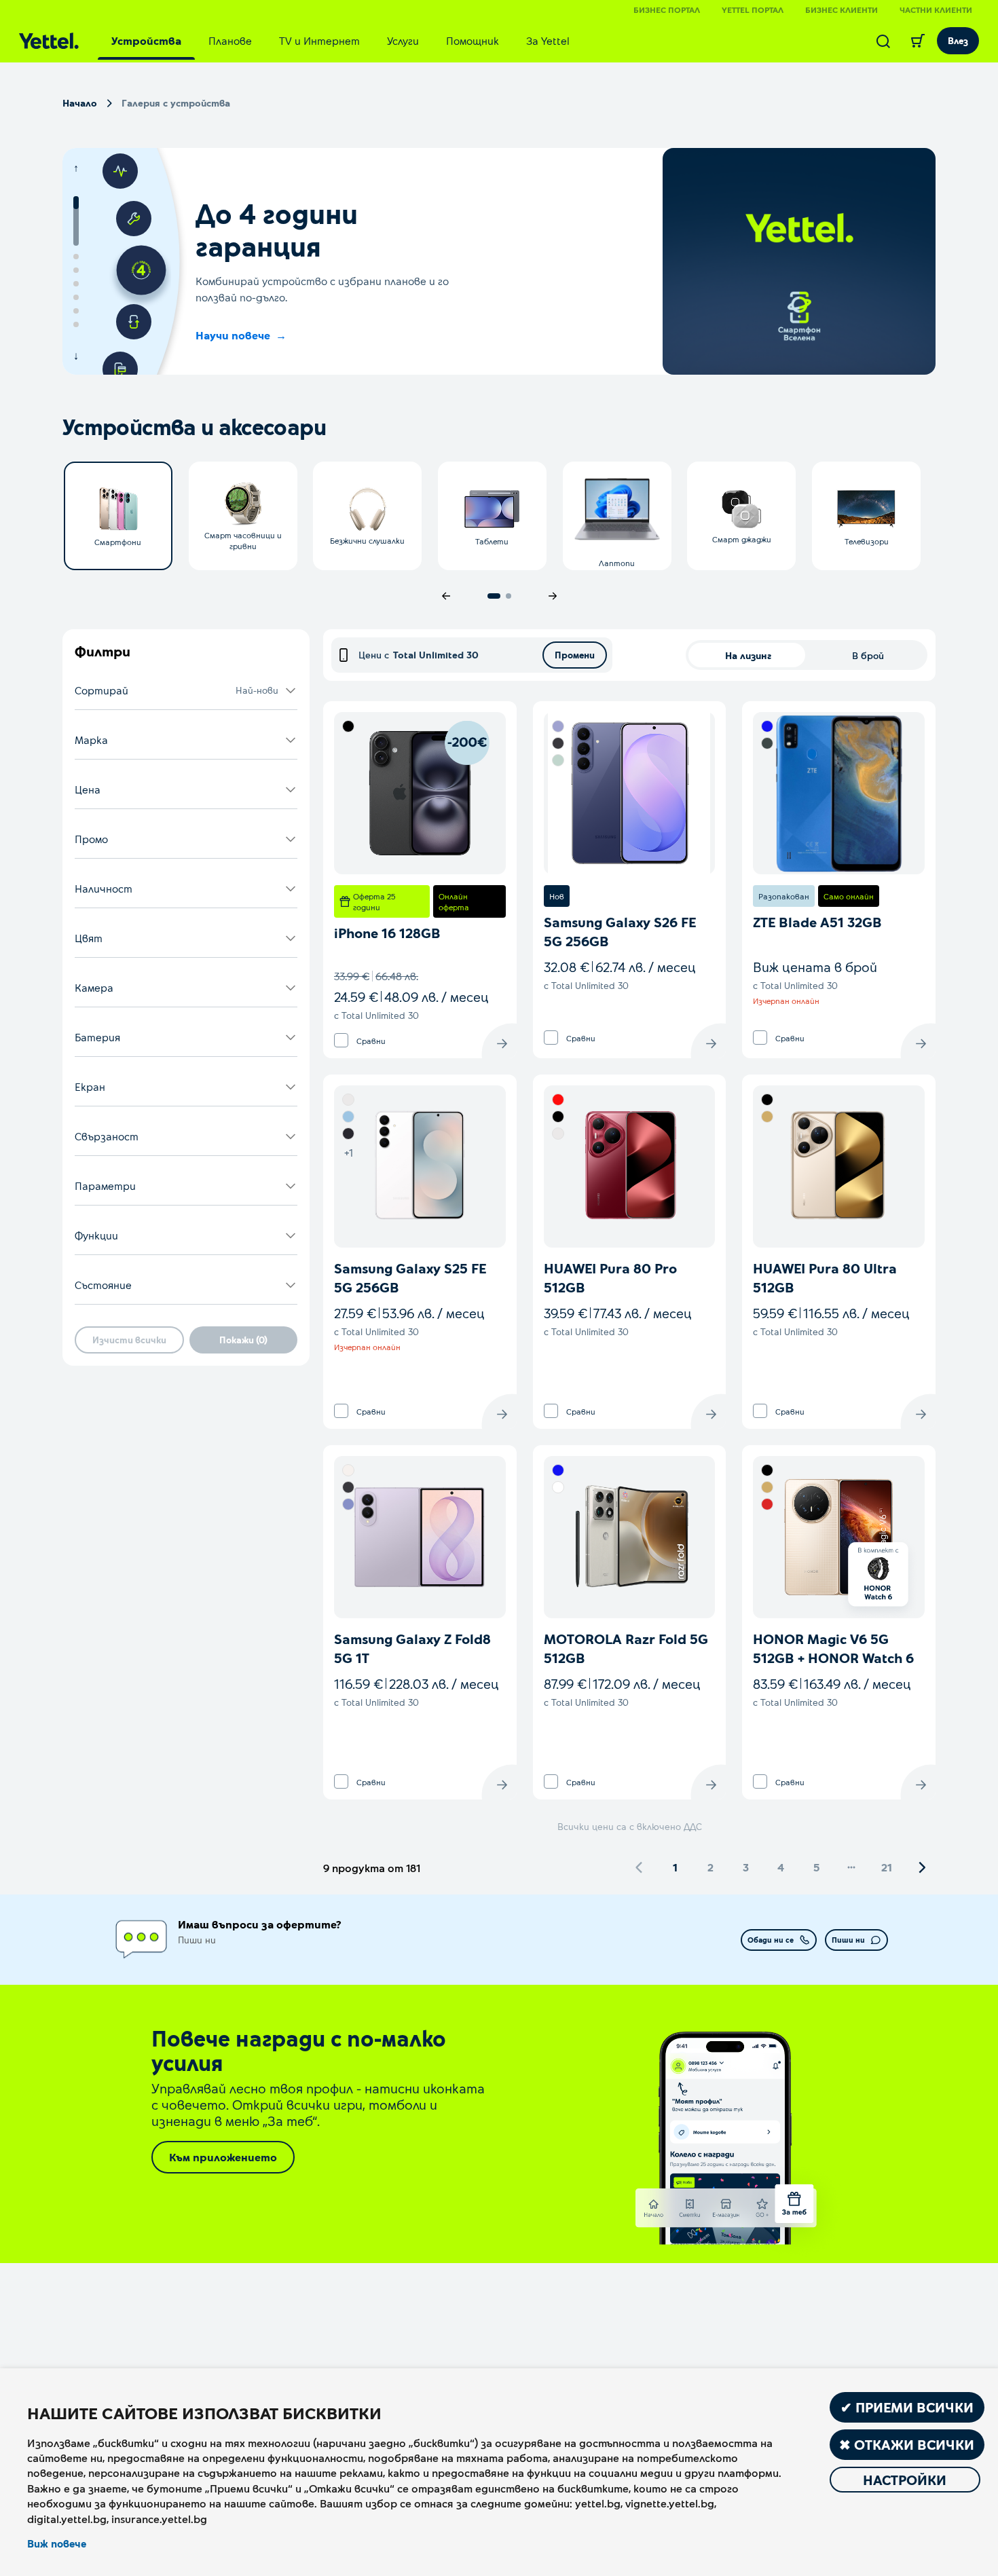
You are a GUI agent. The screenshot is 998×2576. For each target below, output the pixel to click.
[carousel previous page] (446, 596)
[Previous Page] (640, 1867)
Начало (80, 103)
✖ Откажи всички (907, 2444)
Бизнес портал (667, 10)
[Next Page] (922, 1867)
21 (887, 1867)
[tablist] (340, 41)
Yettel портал (753, 10)
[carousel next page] (553, 596)
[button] (186, 691)
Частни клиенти (936, 10)
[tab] (146, 41)
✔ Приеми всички (907, 2407)
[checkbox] (341, 1040)
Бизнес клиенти (842, 10)
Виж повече (57, 2543)
